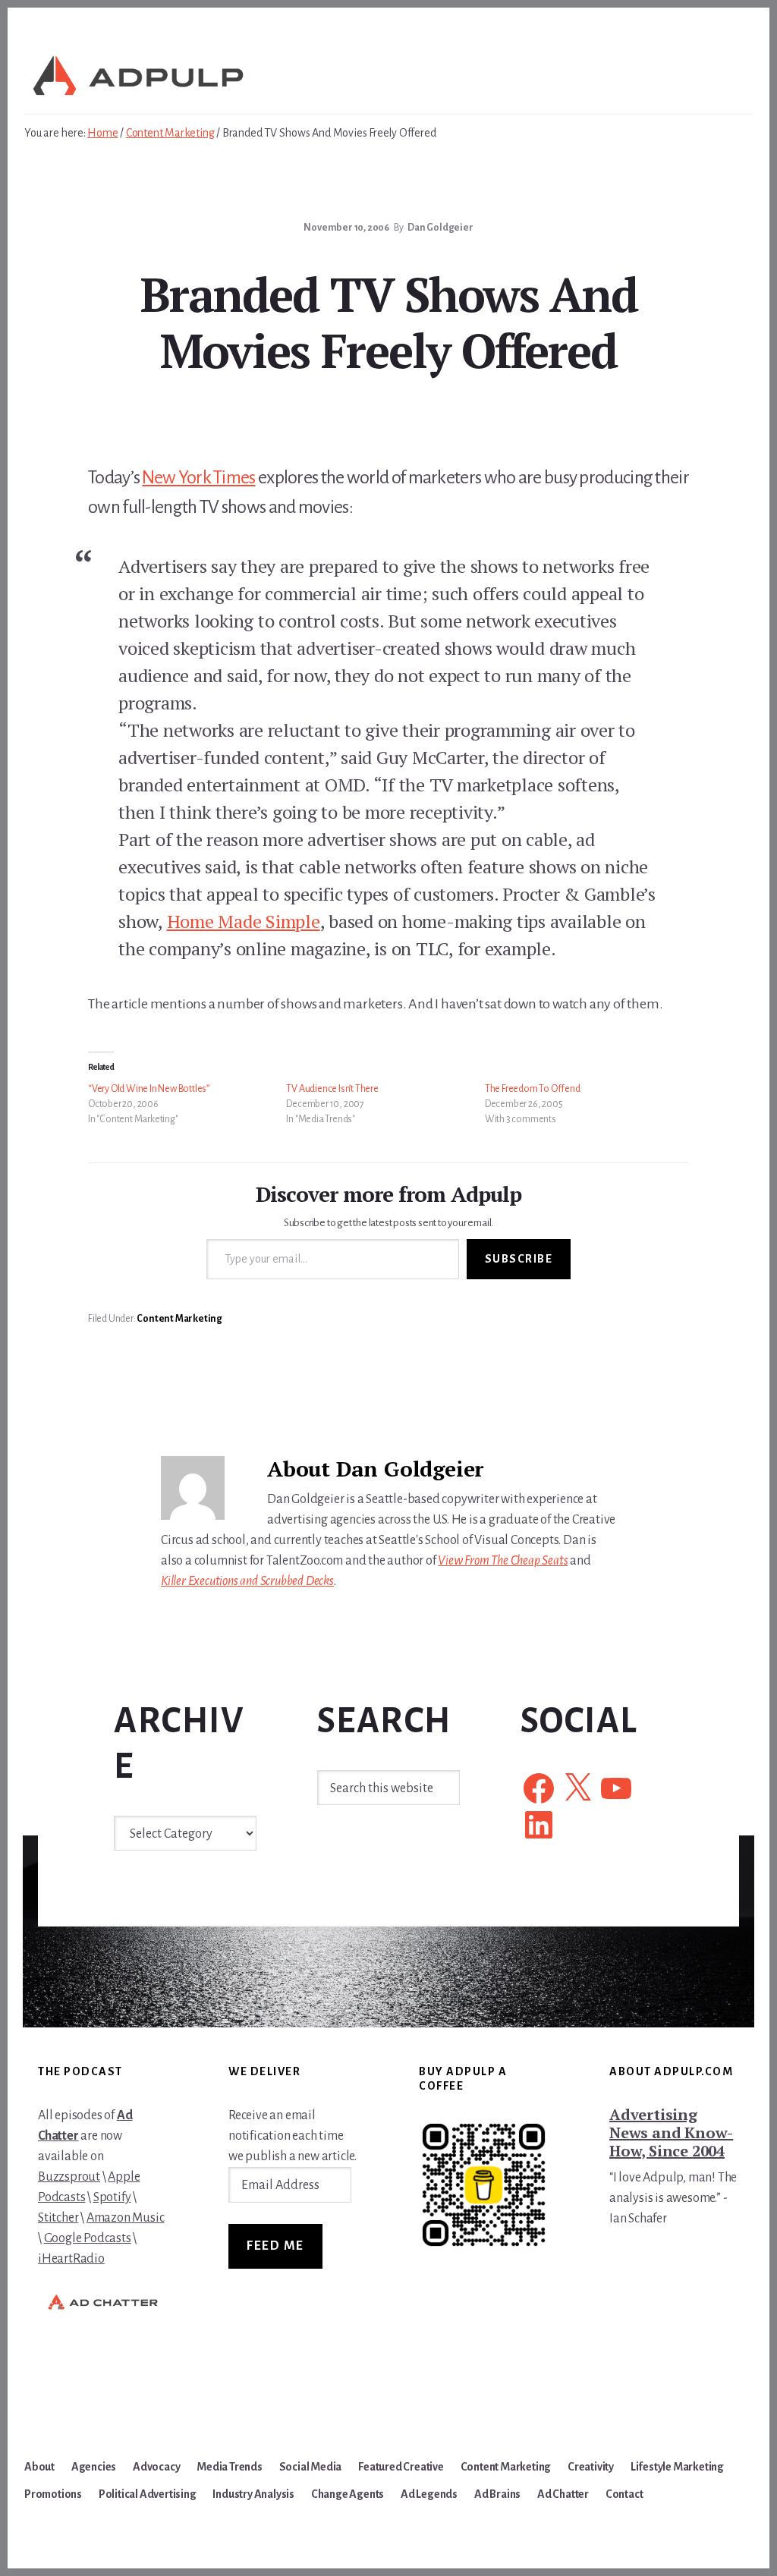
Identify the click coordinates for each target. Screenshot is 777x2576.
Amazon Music (126, 2218)
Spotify (112, 2197)
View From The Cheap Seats (503, 1561)
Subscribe (519, 1259)
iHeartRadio (71, 2259)
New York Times (198, 477)
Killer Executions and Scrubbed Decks (247, 1581)
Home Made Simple (244, 921)
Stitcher (58, 2218)
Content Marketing (179, 1319)
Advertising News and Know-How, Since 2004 (671, 2133)
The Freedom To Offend (533, 1089)
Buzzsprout (69, 2177)
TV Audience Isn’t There (332, 1089)
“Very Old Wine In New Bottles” (149, 1089)
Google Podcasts (88, 2238)
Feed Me (275, 2246)
